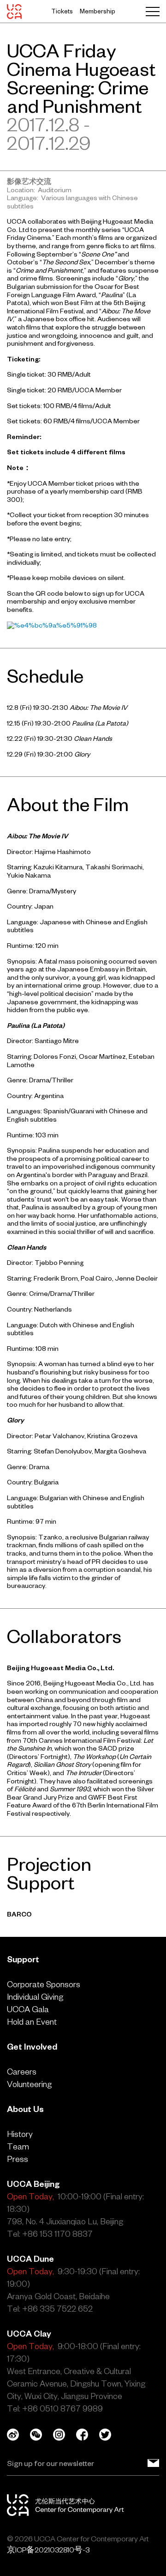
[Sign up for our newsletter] (153, 2463)
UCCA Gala (28, 2009)
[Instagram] (65, 2435)
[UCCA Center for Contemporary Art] (14, 12)
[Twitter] (111, 2435)
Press (18, 2159)
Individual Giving (35, 1997)
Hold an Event (32, 2022)
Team (18, 2146)
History (20, 2134)
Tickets (62, 11)
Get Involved (32, 2047)
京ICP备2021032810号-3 (48, 2550)
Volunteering (29, 2084)
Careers (22, 2072)
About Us (25, 2109)
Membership (98, 11)
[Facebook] (88, 2435)
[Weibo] (18, 2435)
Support (23, 1959)
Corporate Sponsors (44, 1984)
